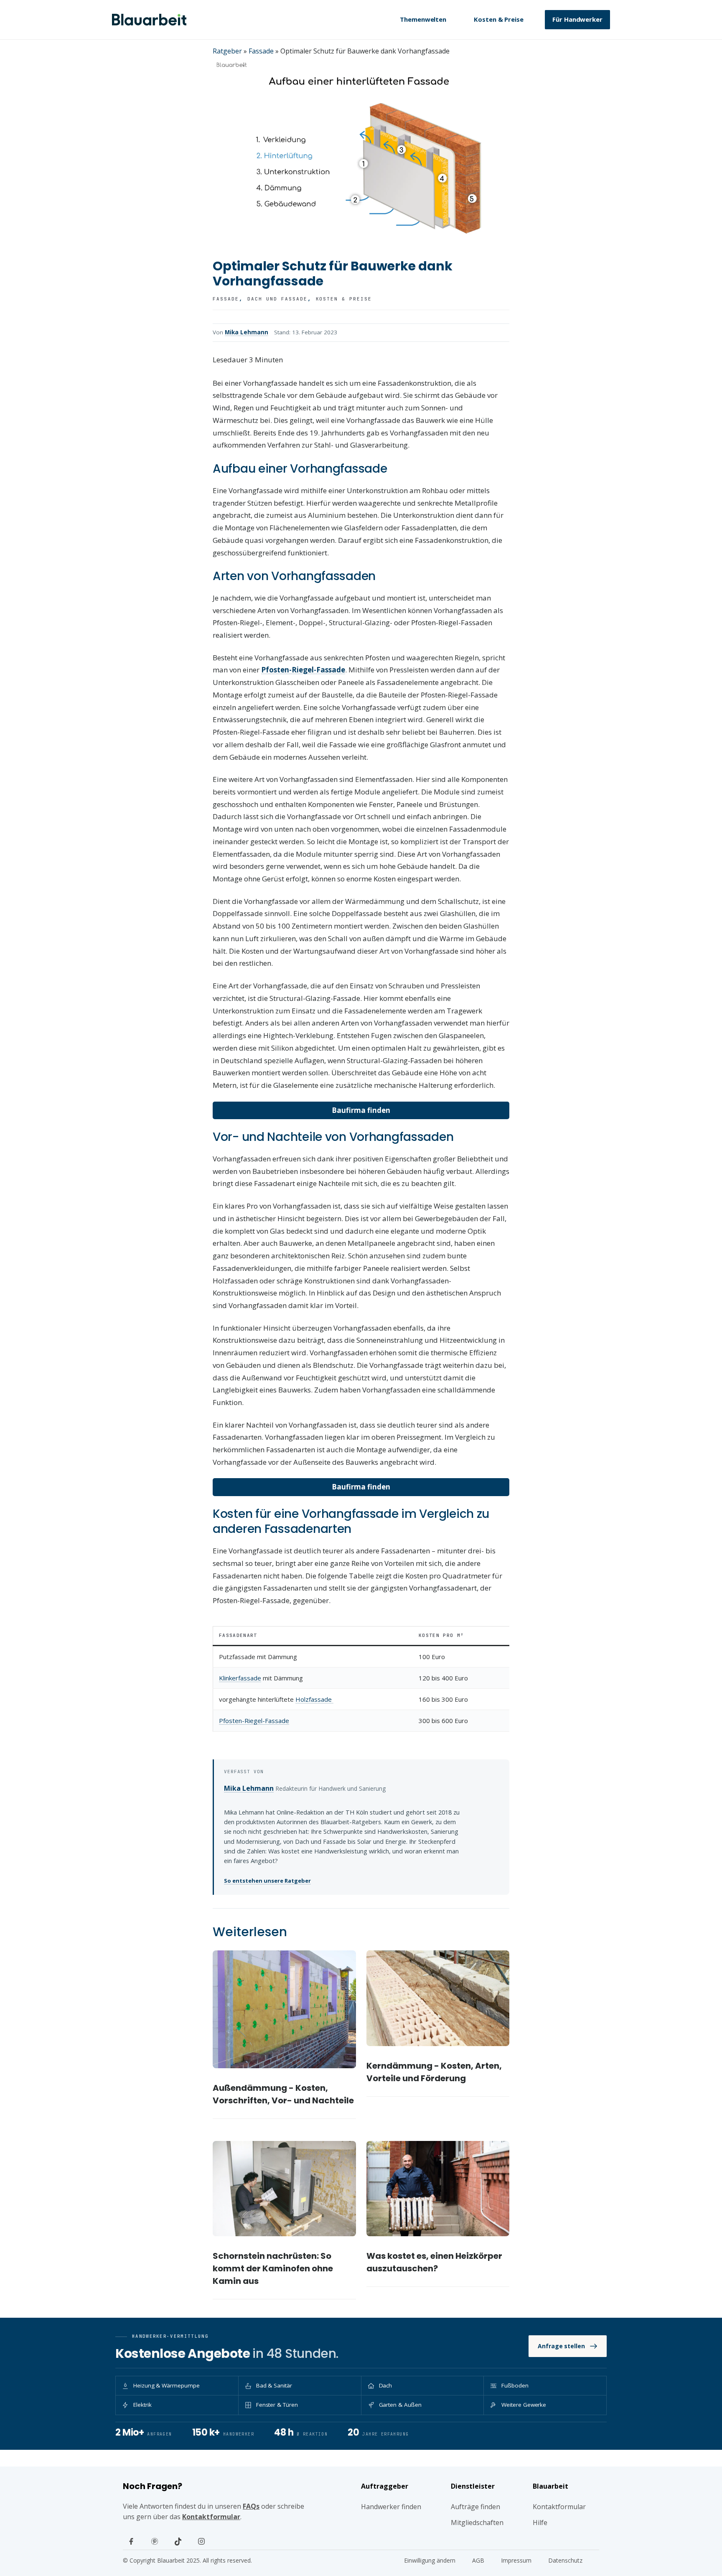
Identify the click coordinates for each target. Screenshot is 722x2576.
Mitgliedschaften (477, 2523)
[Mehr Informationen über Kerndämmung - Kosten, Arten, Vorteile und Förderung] (438, 1998)
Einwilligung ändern (430, 2560)
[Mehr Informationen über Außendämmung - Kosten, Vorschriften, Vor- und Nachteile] (284, 2009)
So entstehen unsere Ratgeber (267, 1881)
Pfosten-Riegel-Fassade (254, 1721)
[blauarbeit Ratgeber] (149, 20)
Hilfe (540, 2523)
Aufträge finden (475, 2507)
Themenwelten (423, 19)
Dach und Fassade (277, 299)
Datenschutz (565, 2560)
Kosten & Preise (499, 19)
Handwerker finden (391, 2507)
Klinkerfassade (240, 1678)
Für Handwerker (577, 19)
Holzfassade (314, 1699)
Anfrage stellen (561, 2346)
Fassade (261, 51)
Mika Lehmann (247, 332)
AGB (478, 2560)
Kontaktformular (211, 2517)
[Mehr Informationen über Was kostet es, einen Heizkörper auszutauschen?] (438, 2189)
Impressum (516, 2560)
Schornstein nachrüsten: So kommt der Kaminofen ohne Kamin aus (273, 2268)
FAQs (251, 2506)
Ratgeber (227, 51)
